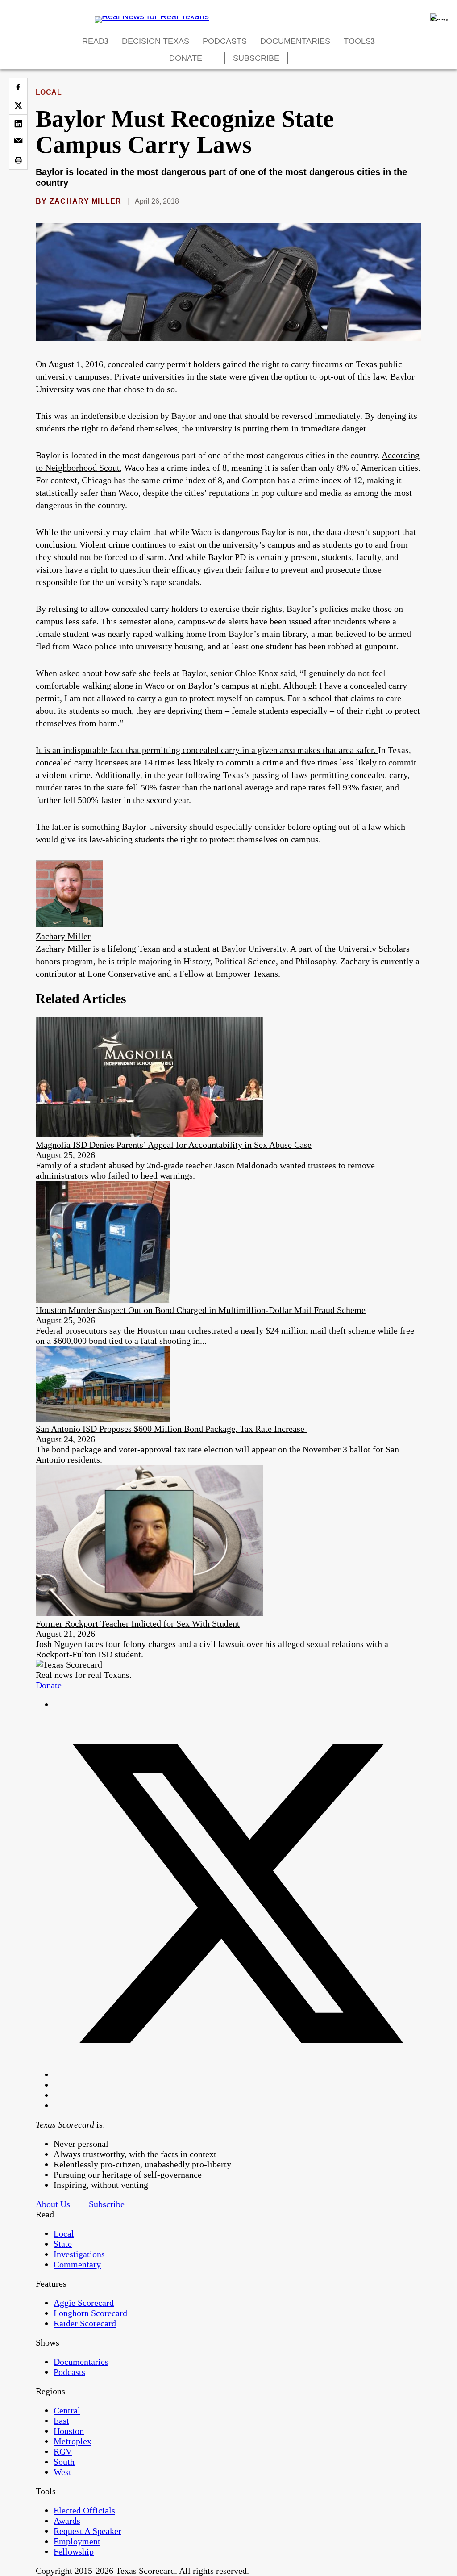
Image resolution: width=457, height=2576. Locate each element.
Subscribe (256, 58)
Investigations (79, 2254)
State (63, 2244)
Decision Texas (156, 41)
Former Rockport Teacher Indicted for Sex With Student (138, 1623)
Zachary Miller (86, 201)
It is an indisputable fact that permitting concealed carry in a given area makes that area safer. (207, 750)
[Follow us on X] (237, 2074)
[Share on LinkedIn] (18, 124)
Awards (67, 2521)
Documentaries (295, 41)
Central (67, 2410)
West (62, 2472)
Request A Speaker (87, 2531)
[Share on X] (18, 105)
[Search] (439, 17)
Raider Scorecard (85, 2323)
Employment (77, 2541)
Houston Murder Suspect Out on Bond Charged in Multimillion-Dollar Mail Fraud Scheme (201, 1310)
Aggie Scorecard (84, 2303)
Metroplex (73, 2441)
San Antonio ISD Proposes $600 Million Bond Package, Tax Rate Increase (171, 1429)
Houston (69, 2431)
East (61, 2421)
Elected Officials (84, 2510)
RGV (63, 2451)
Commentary (77, 2264)
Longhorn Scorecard (90, 2313)
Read (93, 41)
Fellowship (74, 2551)
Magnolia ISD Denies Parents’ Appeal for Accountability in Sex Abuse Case (174, 1145)
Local (49, 92)
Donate (186, 58)
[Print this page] (18, 160)
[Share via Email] (18, 142)
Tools (357, 41)
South (64, 2462)
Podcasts (225, 41)
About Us (53, 2204)
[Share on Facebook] (18, 87)
